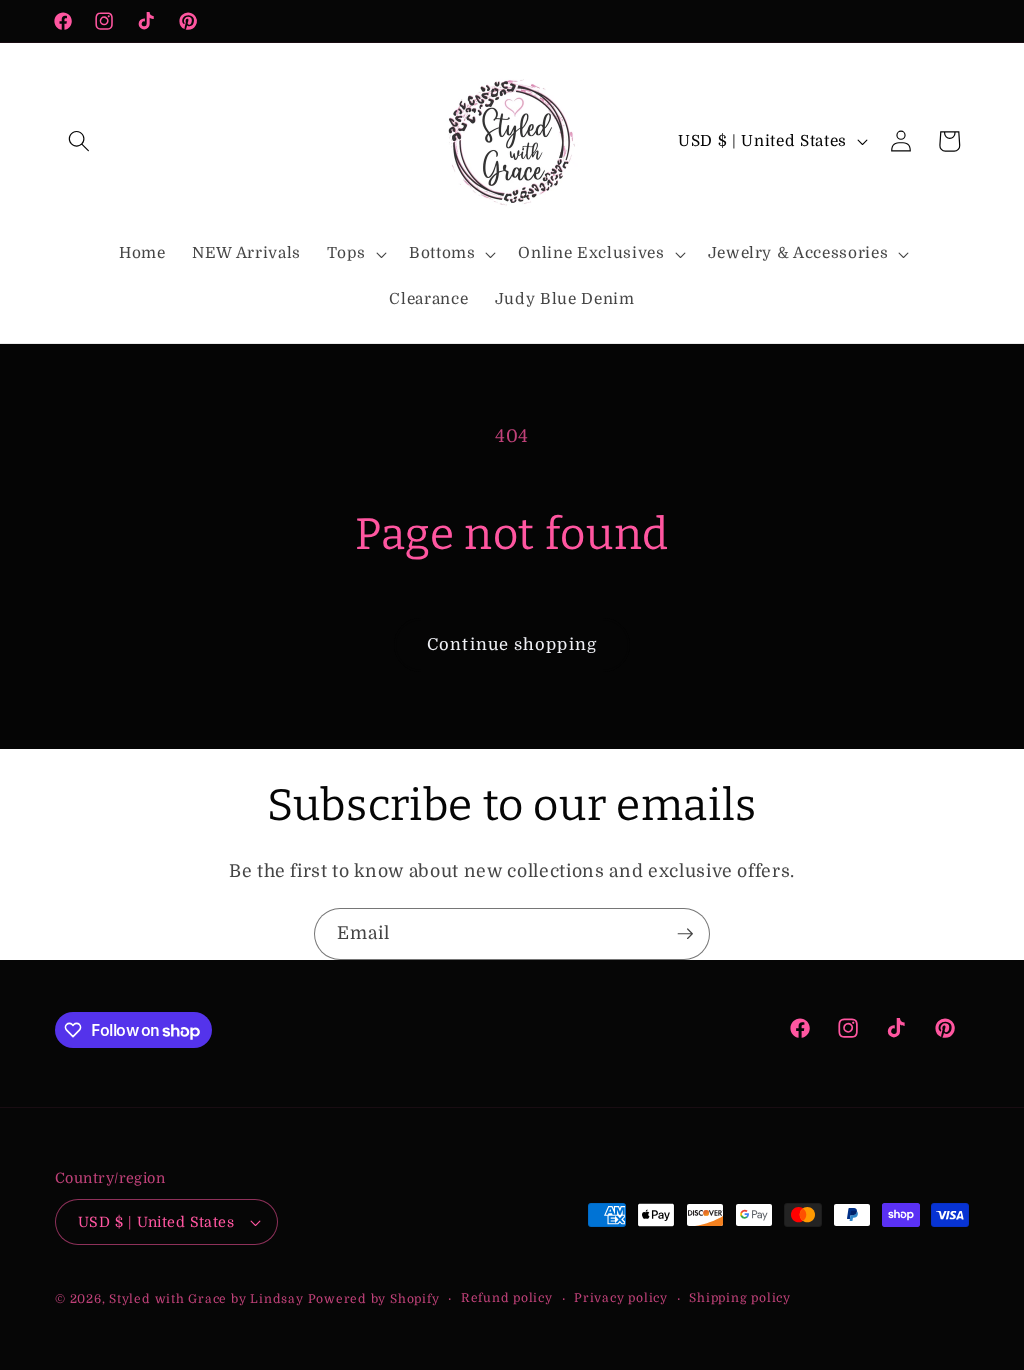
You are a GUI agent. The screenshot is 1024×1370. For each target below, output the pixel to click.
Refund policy (507, 1298)
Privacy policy (621, 1298)
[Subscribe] (685, 934)
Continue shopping (512, 644)
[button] (79, 141)
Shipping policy (740, 1298)
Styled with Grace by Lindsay (206, 1299)
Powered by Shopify (374, 1299)
